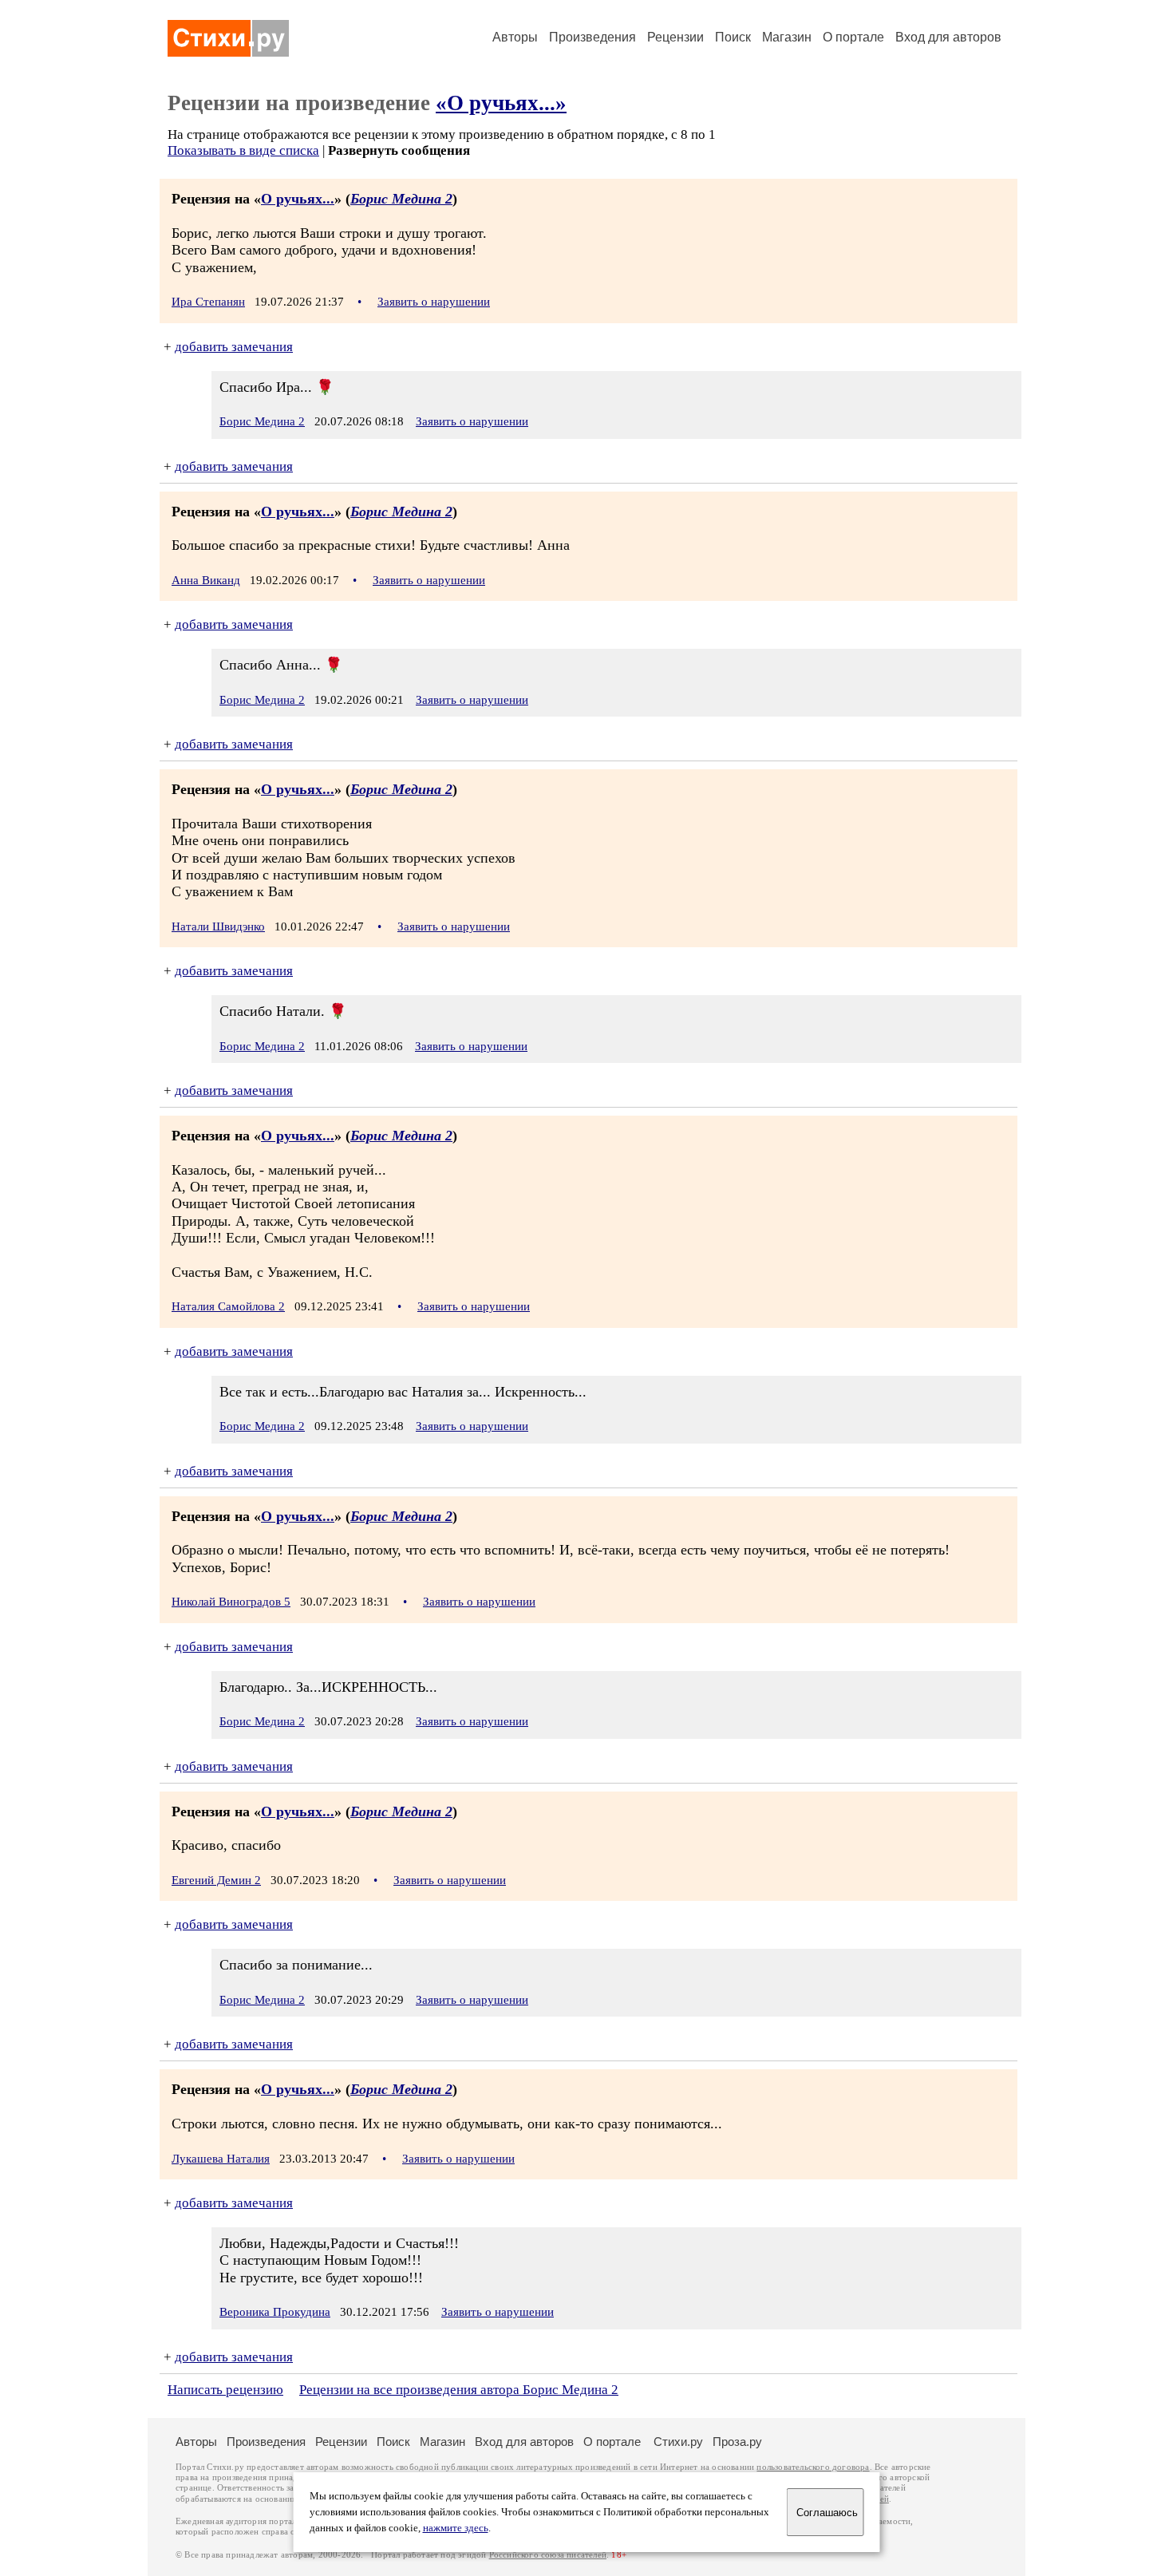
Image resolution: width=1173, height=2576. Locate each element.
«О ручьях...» (501, 103)
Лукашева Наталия (221, 2159)
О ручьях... (298, 199)
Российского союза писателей (548, 2555)
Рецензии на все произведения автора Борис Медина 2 (459, 2390)
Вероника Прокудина (275, 2312)
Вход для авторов (948, 37)
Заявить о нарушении (434, 302)
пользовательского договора (813, 2467)
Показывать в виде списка (243, 150)
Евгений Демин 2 (216, 1880)
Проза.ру (737, 2442)
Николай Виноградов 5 (231, 1602)
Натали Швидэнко (218, 926)
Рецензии (675, 37)
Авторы (515, 37)
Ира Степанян (208, 302)
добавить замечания (234, 347)
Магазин (787, 37)
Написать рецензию (225, 2390)
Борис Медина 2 (401, 199)
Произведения (592, 37)
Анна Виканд (206, 580)
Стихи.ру (678, 2442)
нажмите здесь (456, 2528)
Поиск (733, 37)
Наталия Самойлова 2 (228, 1306)
